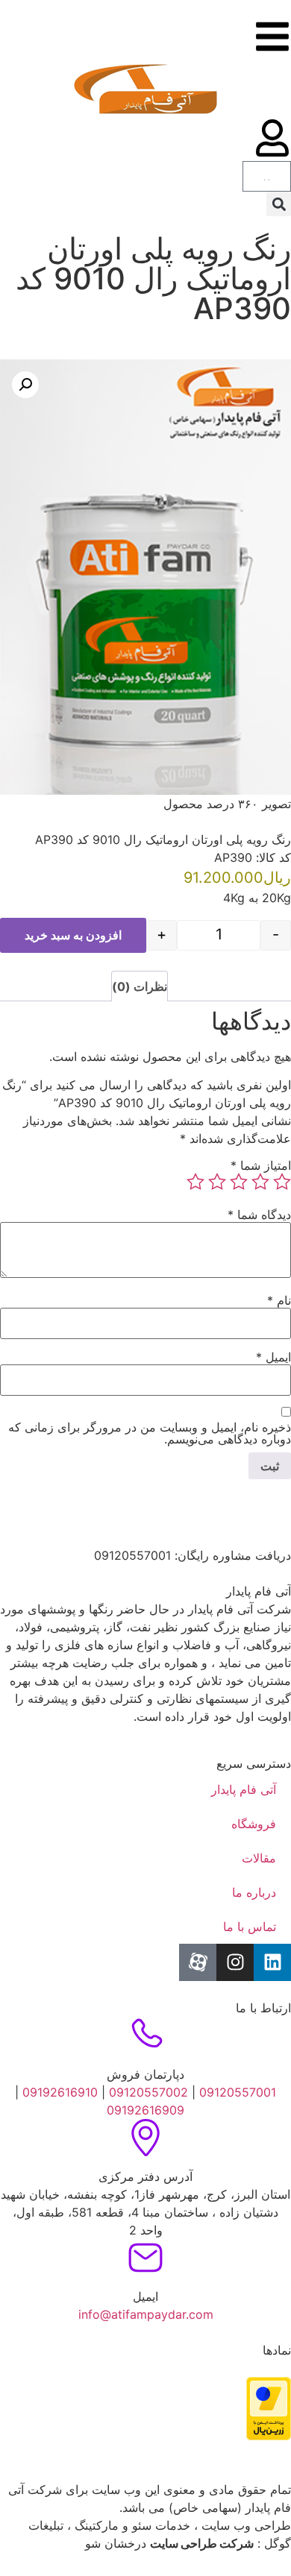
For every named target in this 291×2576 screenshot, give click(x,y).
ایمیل (273, 1357)
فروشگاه (254, 1824)
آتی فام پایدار (244, 1789)
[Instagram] (235, 1962)
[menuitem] (278, 232)
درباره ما (254, 1892)
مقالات (259, 1858)
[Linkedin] (272, 1962)
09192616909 (145, 2110)
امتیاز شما (261, 1165)
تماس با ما (250, 1927)
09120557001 (238, 2092)
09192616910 (58, 2092)
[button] (279, 204)
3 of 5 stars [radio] (239, 1182)
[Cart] (267, 176)
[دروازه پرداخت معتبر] (269, 2436)
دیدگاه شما (259, 1215)
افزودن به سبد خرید (73, 935)
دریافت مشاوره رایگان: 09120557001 (193, 1555)
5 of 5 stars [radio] (195, 1182)
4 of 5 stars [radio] (217, 1182)
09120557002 (148, 2092)
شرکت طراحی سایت (202, 2543)
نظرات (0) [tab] (140, 986)
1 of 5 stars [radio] (282, 1182)
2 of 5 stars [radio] (260, 1182)
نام (279, 1300)
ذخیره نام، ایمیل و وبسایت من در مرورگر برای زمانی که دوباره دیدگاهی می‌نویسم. (150, 1433)
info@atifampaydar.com (146, 2314)
